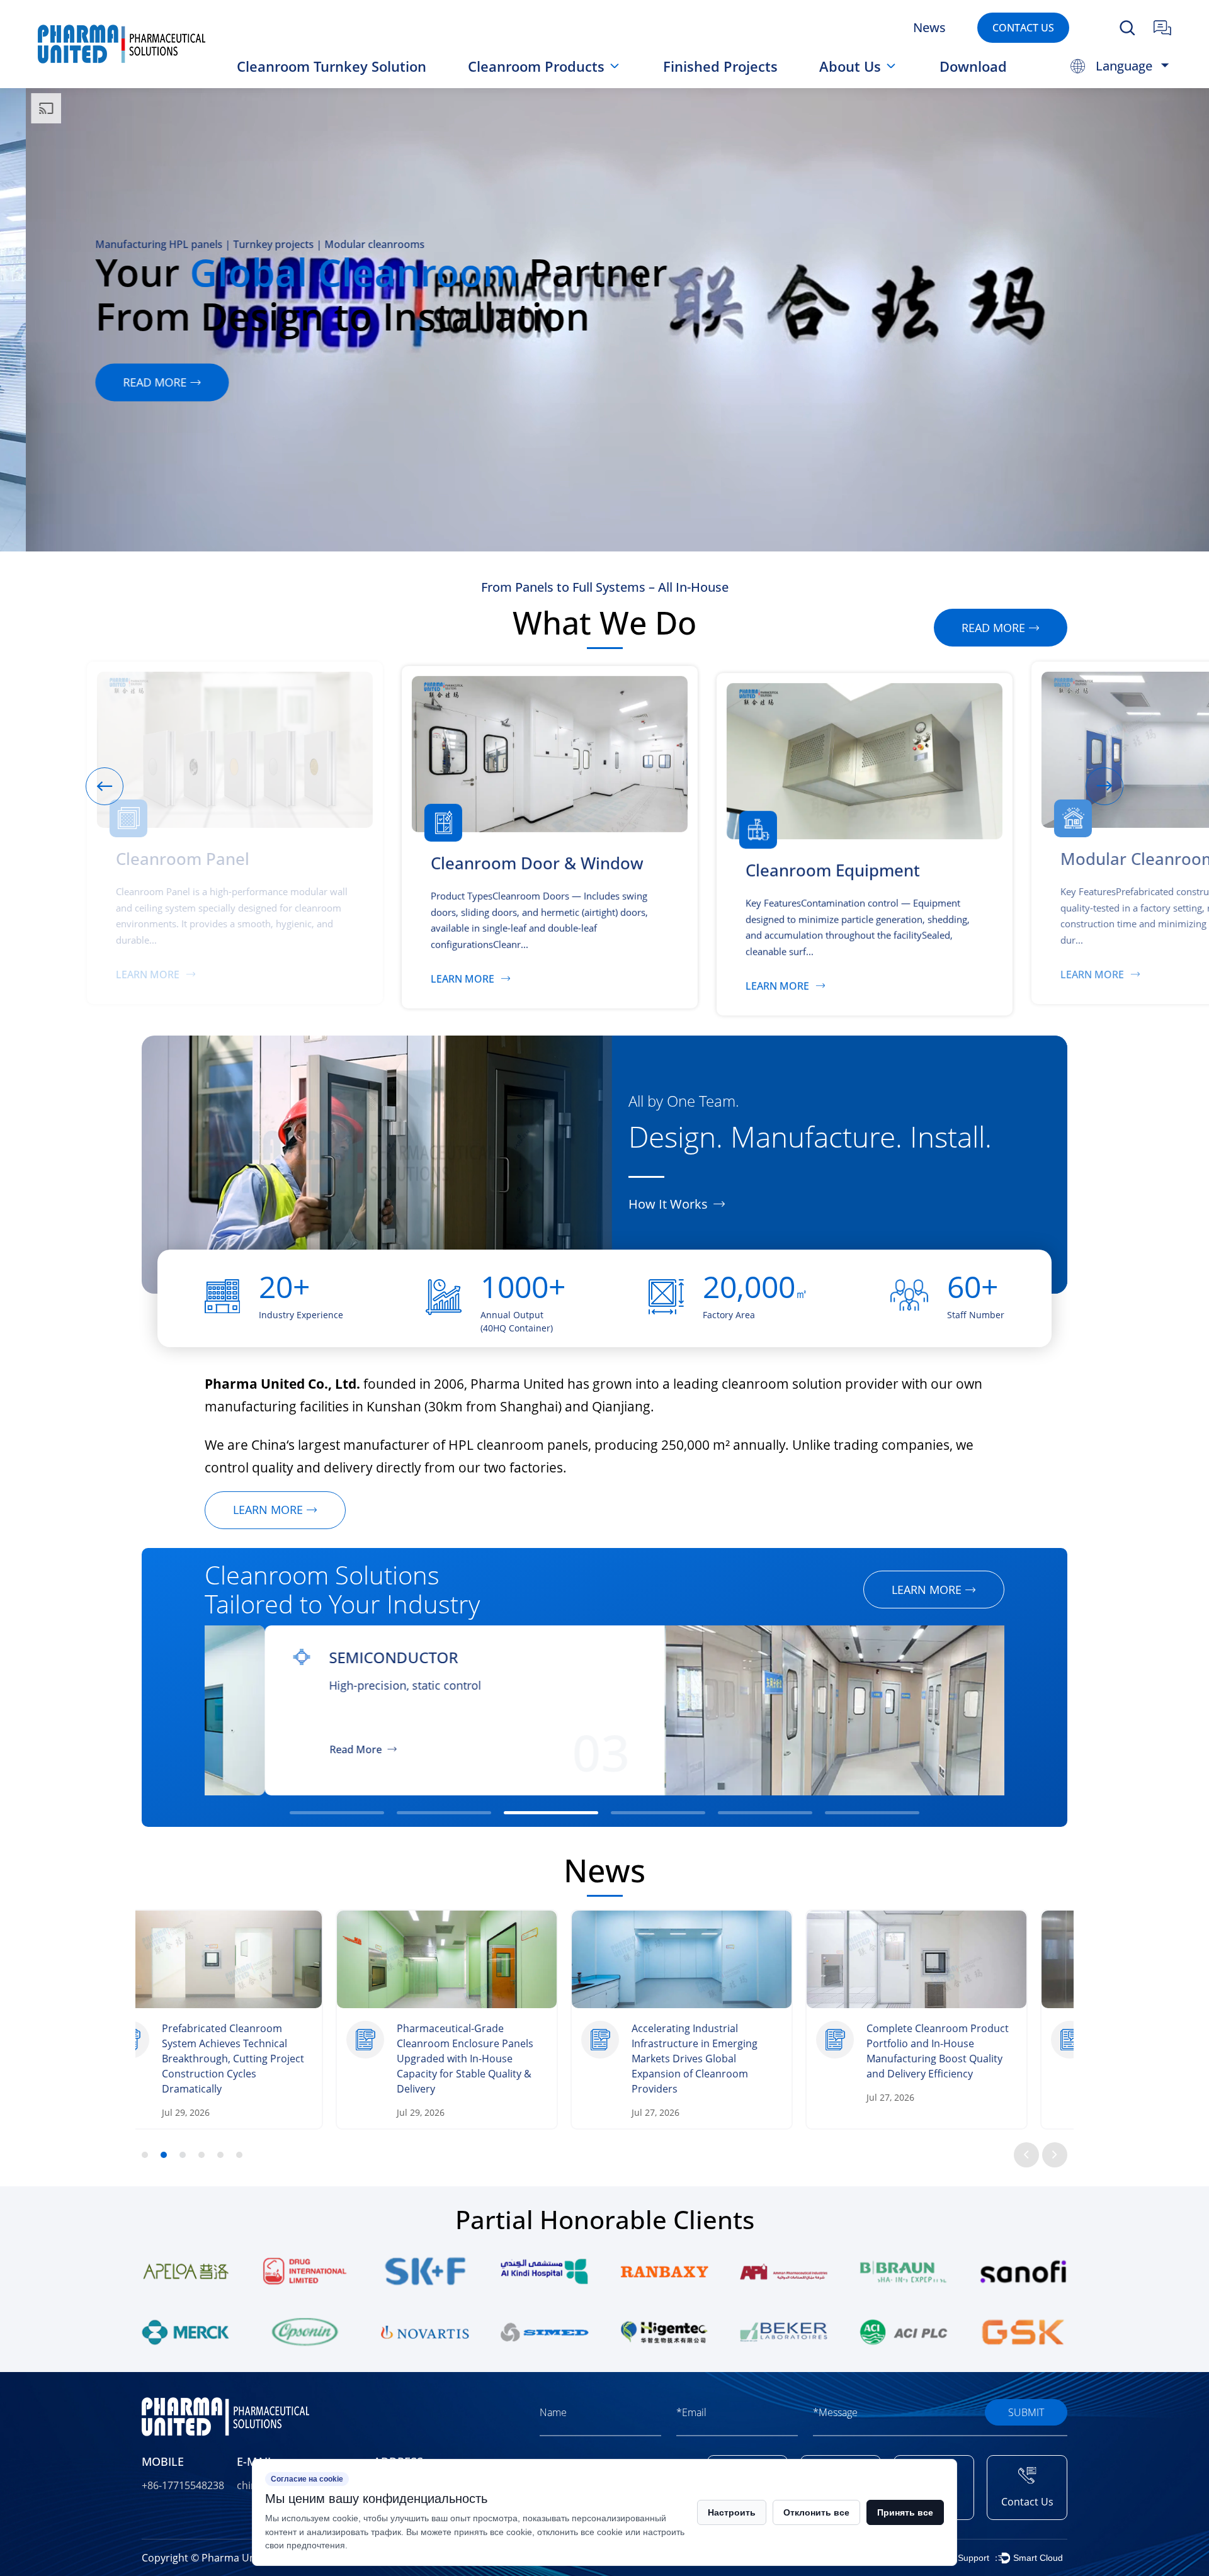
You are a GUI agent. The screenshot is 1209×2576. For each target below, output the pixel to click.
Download (973, 66)
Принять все (905, 2512)
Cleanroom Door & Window (531, 85)
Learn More (202, 974)
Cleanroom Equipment (549, 83)
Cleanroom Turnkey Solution (332, 66)
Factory (851, 85)
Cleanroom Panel (525, 87)
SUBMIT (1026, 2412)
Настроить (732, 2512)
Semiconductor (333, 1658)
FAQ (845, 83)
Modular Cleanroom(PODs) (548, 81)
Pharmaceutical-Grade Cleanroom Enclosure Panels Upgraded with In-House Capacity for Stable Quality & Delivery (271, 2059)
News (929, 28)
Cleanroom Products (536, 66)
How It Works (668, 1204)
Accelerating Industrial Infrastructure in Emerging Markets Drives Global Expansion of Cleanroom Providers (501, 2059)
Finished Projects (720, 66)
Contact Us (1023, 27)
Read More (296, 1749)
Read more (129, 382)
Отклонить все (816, 2512)
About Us (850, 66)
